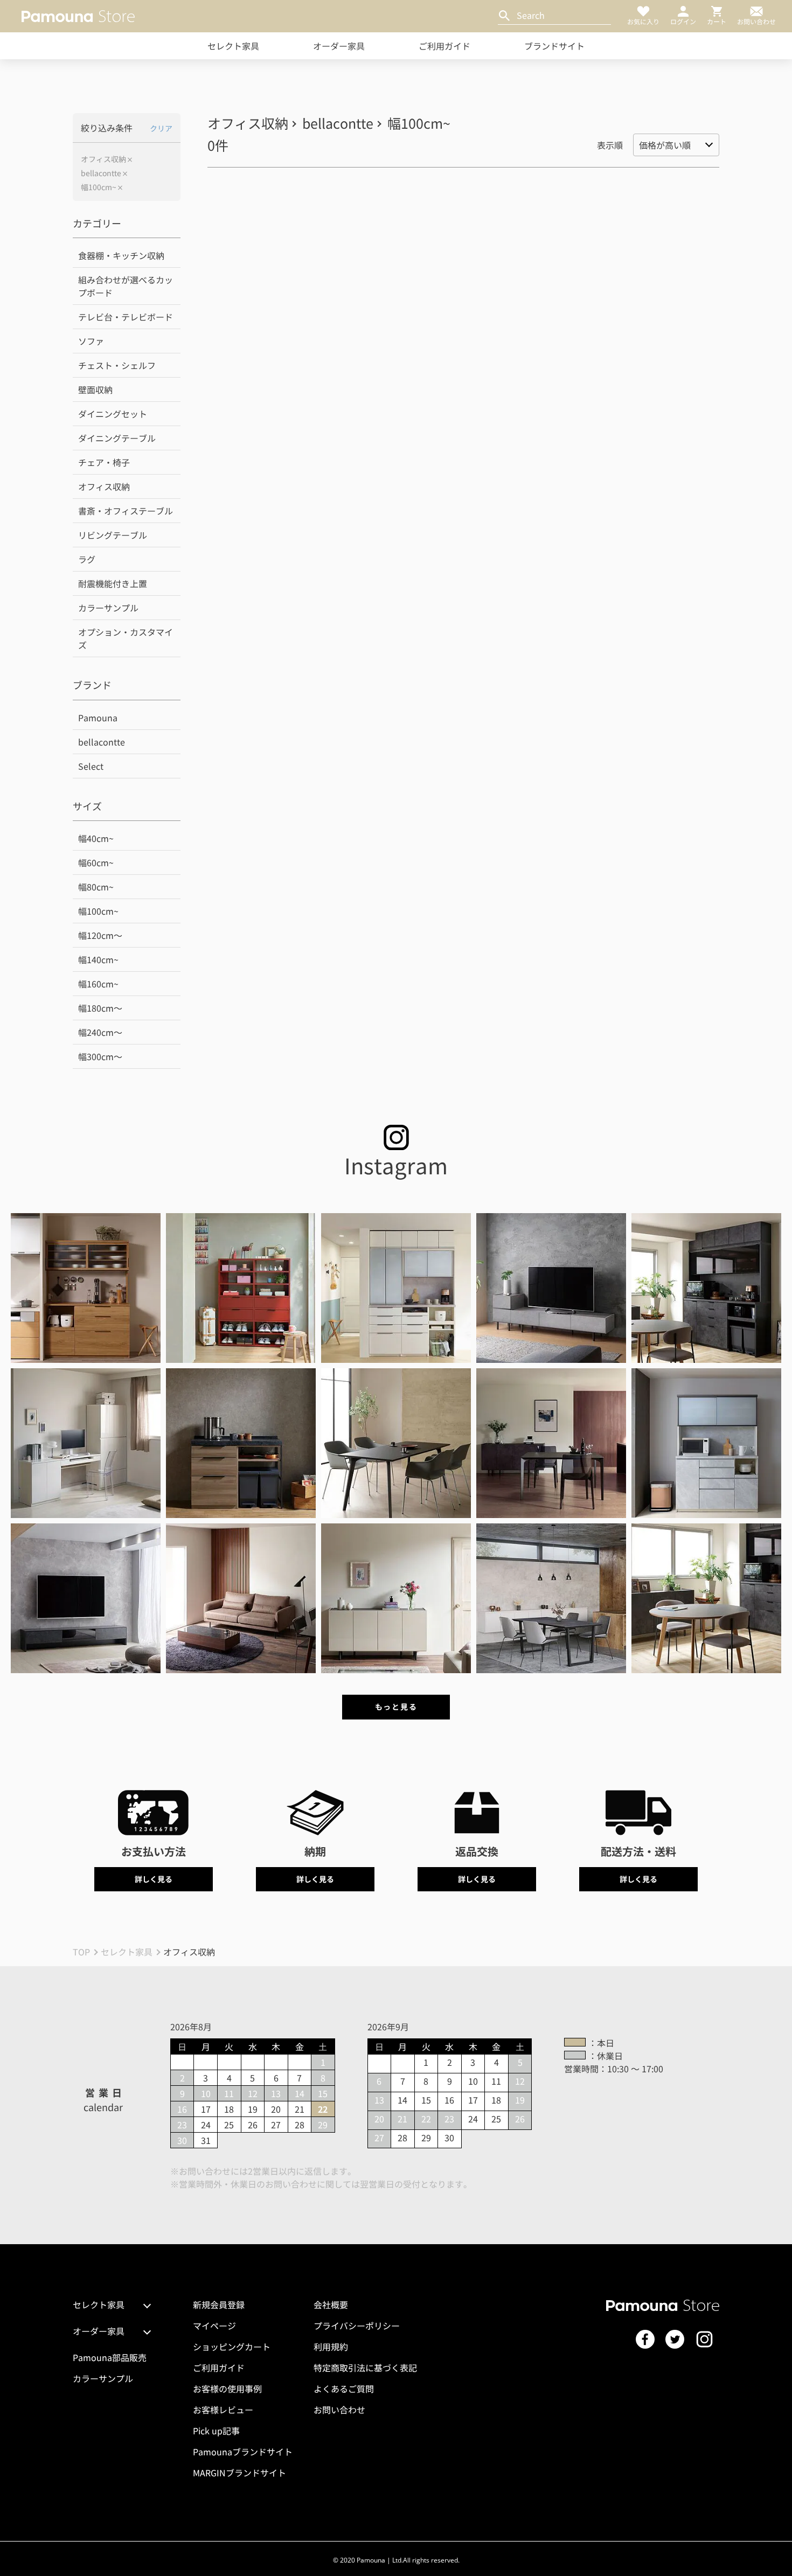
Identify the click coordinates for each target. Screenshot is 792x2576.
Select (91, 766)
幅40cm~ (96, 838)
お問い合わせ (339, 2410)
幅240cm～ (100, 1032)
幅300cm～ (100, 1056)
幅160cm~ (98, 984)
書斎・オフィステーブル (126, 511)
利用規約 (331, 2347)
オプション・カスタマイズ (126, 638)
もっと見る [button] (396, 1707)
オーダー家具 (339, 46)
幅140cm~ (98, 959)
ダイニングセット (113, 414)
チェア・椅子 (104, 462)
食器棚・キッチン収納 (121, 255)
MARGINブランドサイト (239, 2473)
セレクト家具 (233, 46)
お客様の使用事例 (227, 2389)
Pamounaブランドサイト (243, 2452)
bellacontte (101, 173)
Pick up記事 (216, 2431)
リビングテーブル (113, 535)
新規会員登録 (219, 2305)
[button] (86, 1288)
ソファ (91, 341)
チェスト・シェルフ (117, 365)
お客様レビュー (223, 2410)
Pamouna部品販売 (110, 2357)
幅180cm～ (100, 1008)
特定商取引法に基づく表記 (365, 2368)
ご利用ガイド (444, 46)
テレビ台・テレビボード (126, 317)
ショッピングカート (232, 2347)
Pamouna (98, 718)
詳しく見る (154, 1879)
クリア (161, 128)
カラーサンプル (108, 608)
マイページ (214, 2326)
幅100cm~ (99, 187)
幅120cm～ (100, 935)
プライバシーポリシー (357, 2326)
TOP (81, 1952)
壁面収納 (95, 389)
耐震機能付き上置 (113, 583)
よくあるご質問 (344, 2389)
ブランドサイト (554, 46)
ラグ (87, 559)
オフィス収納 (103, 159)
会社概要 (331, 2305)
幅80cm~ (96, 887)
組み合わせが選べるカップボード (126, 286)
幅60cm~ (96, 862)
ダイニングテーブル (117, 438)
